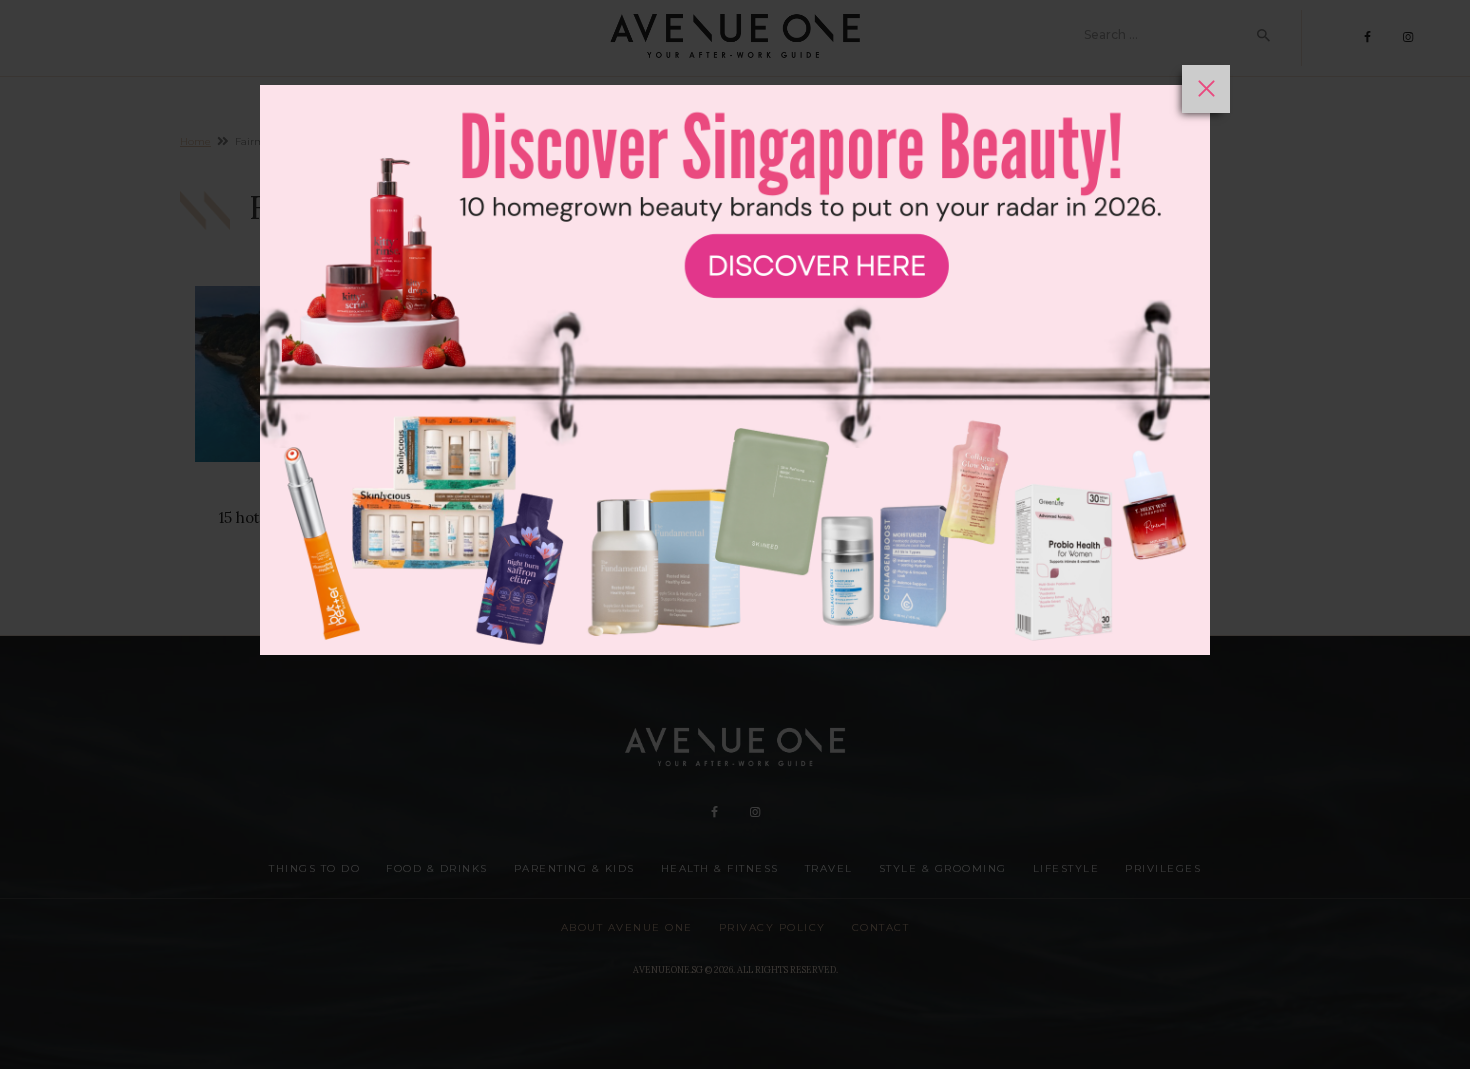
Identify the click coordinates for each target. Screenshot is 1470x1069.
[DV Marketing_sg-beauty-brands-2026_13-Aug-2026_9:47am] (735, 567)
